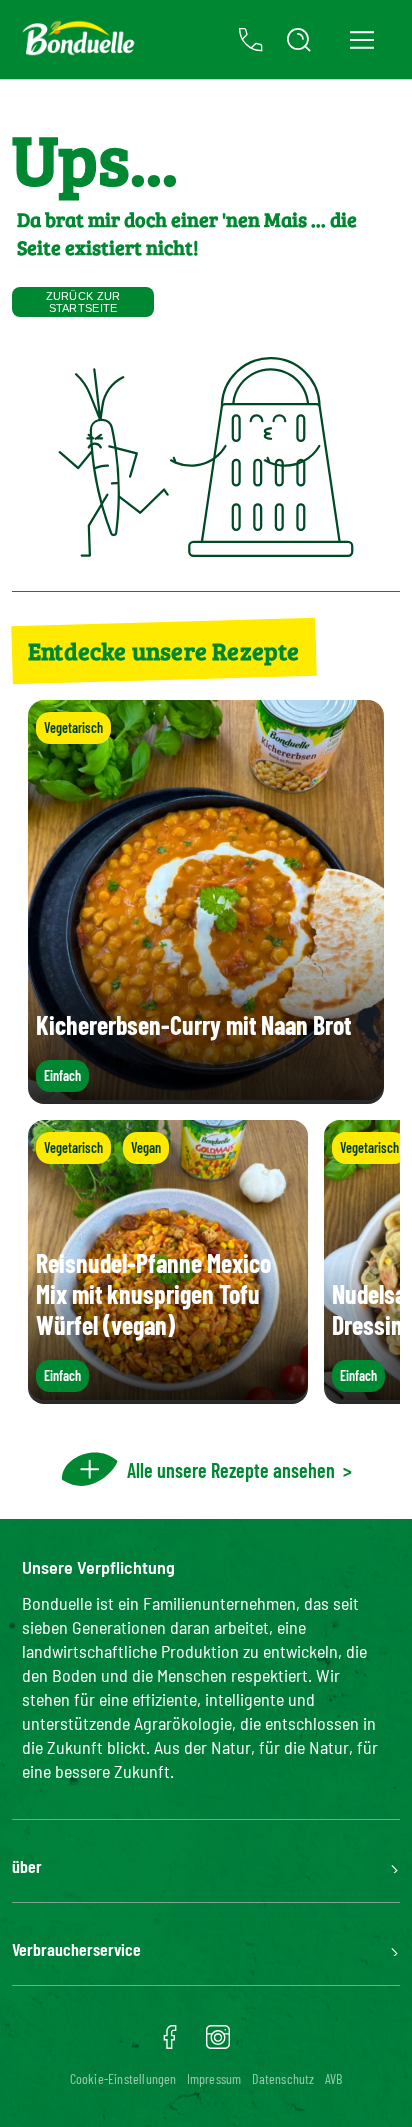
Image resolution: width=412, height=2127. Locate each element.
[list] (206, 1262)
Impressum (214, 2078)
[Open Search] (299, 40)
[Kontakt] (251, 40)
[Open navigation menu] (361, 39)
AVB (334, 2078)
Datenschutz (283, 2078)
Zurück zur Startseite (83, 302)
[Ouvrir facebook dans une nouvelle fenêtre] (170, 2044)
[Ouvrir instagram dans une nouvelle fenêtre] (218, 2044)
